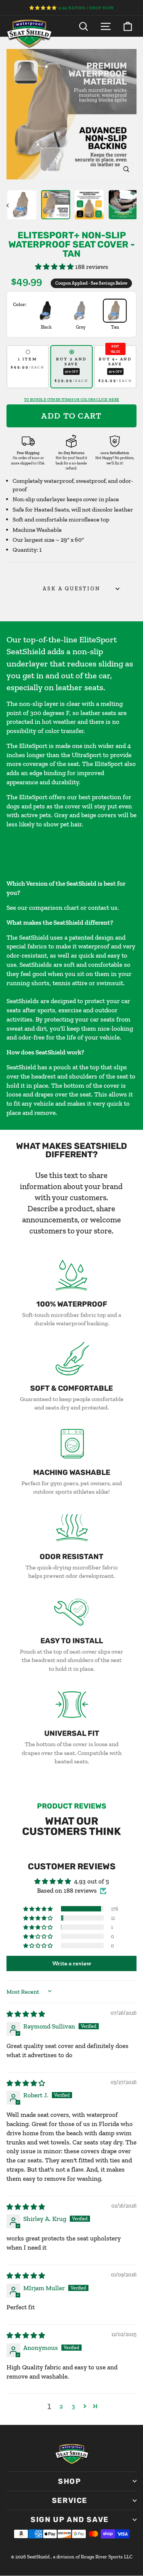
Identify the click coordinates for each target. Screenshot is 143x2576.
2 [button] (61, 2406)
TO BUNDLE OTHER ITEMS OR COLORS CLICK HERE (72, 400)
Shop (69, 2481)
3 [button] (73, 2406)
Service (70, 2500)
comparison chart (54, 908)
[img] (26, 2014)
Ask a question (71, 589)
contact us (103, 908)
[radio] (28, 367)
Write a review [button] (72, 1963)
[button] (55, 267)
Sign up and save (70, 2520)
